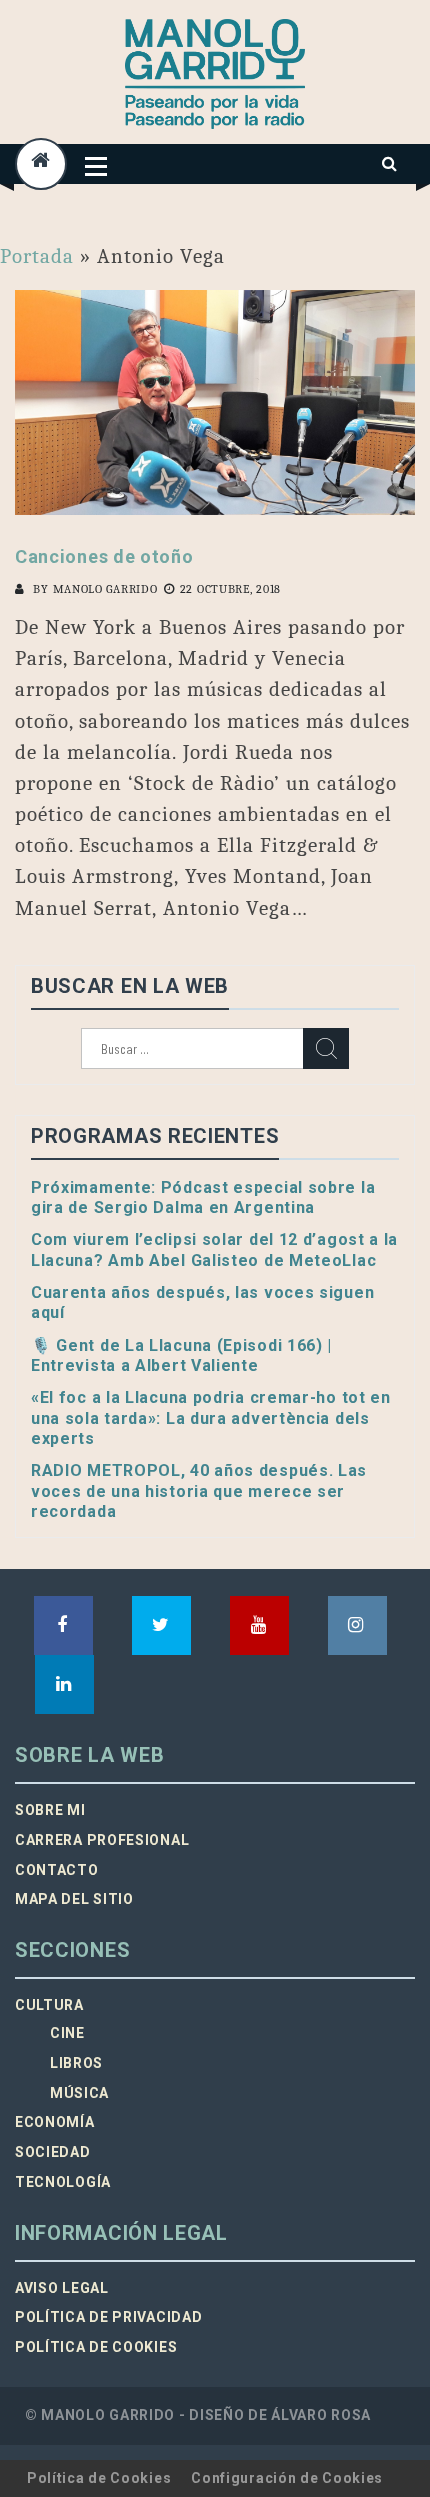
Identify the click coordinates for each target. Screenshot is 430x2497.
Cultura (49, 2005)
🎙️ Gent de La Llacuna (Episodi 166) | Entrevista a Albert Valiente (181, 1355)
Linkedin (64, 1684)
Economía (55, 2122)
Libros (76, 2063)
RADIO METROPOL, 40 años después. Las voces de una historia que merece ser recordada (199, 1491)
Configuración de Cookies (287, 2478)
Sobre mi (50, 1810)
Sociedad (53, 2152)
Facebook (63, 1625)
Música (79, 2093)
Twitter (161, 1625)
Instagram (357, 1625)
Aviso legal (62, 2288)
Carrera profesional (102, 1840)
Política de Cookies (99, 2478)
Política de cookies (96, 2347)
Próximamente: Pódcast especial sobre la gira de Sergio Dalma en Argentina (203, 1197)
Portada (37, 256)
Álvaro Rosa (321, 2415)
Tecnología (63, 2182)
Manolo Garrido (105, 589)
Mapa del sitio (74, 1899)
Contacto (57, 1870)
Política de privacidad (108, 2317)
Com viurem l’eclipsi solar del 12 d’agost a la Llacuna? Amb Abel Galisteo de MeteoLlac (214, 1249)
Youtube (259, 1625)
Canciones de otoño (104, 556)
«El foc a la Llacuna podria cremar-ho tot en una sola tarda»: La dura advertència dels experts (211, 1418)
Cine (67, 2033)
